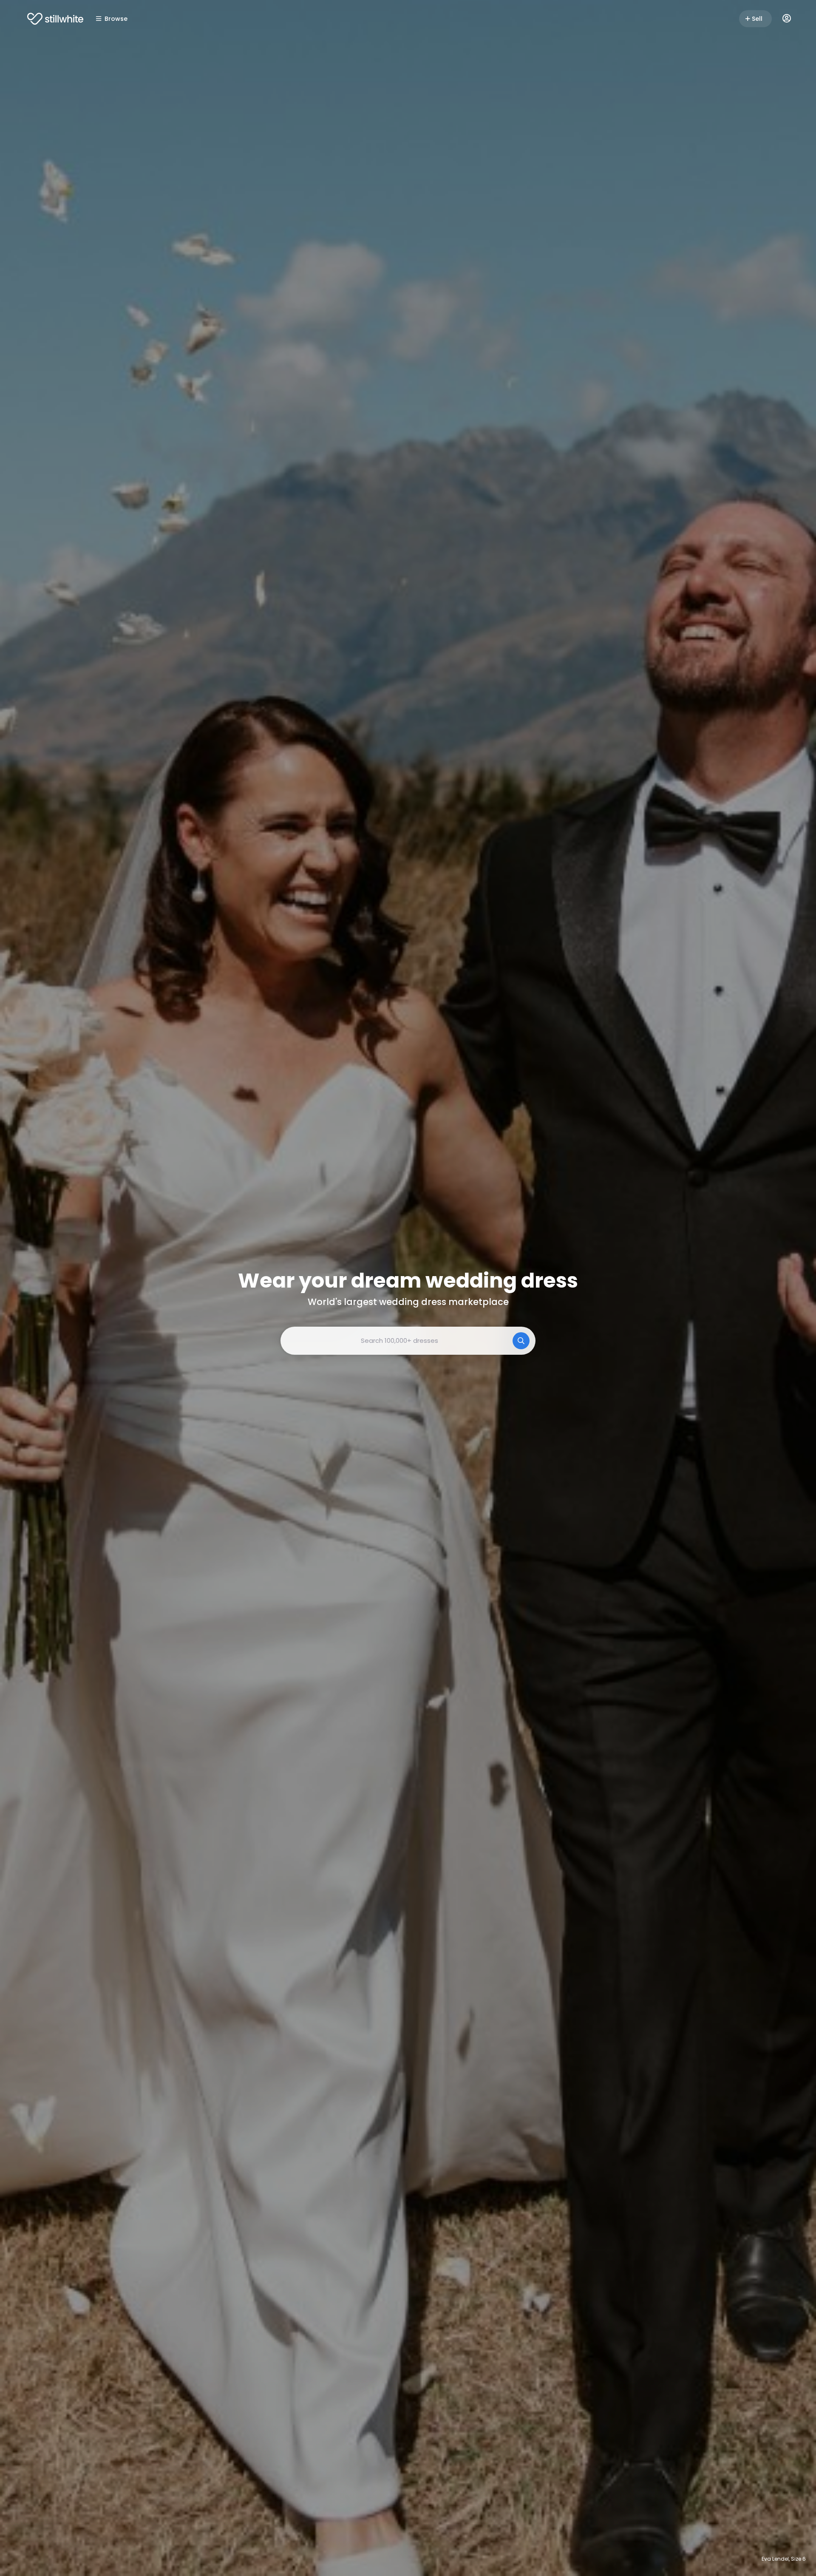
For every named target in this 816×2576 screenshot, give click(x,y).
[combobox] (408, 1341)
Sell (757, 19)
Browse (116, 19)
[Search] (521, 1341)
